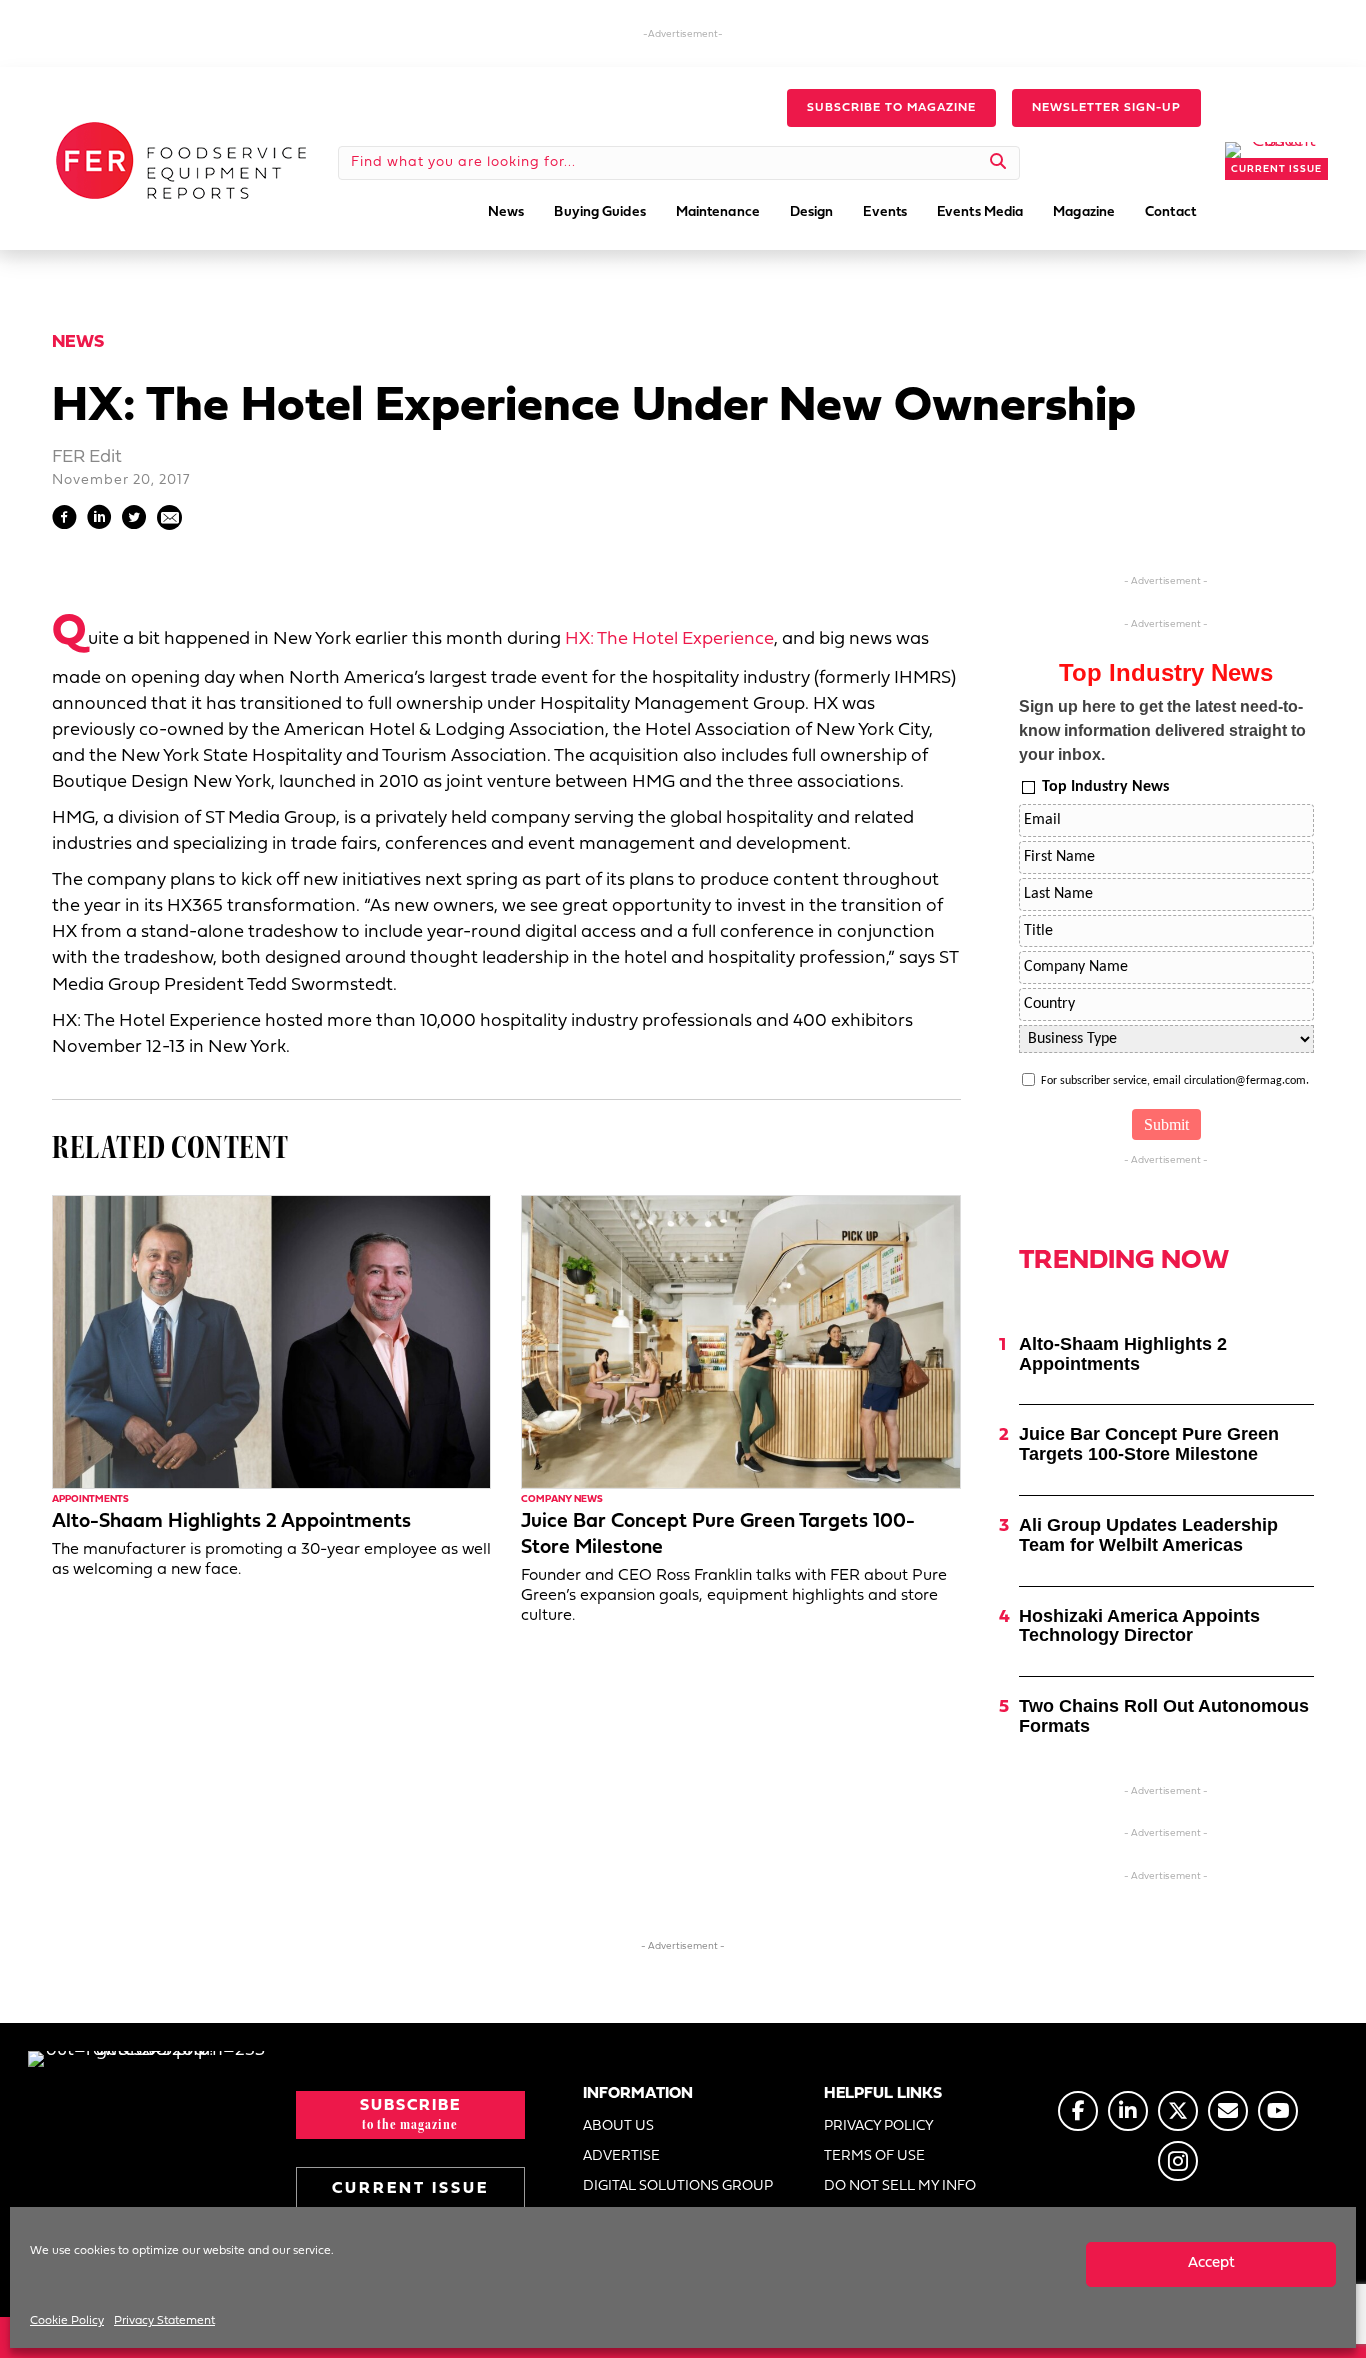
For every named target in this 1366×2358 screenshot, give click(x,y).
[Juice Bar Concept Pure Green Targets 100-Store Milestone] (740, 1341)
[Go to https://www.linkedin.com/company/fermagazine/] (1128, 2111)
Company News (562, 1499)
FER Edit (87, 457)
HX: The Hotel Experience (669, 639)
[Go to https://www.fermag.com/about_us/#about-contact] (1228, 2111)
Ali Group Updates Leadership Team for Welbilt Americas (1148, 1535)
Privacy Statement (164, 2321)
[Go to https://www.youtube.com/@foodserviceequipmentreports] (1278, 2111)
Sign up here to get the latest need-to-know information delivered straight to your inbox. (1162, 730)
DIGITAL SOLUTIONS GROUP (678, 2186)
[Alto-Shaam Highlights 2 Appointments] (271, 1341)
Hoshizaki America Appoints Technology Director (1139, 1626)
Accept (1211, 2263)
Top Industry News (1105, 787)
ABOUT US (618, 2126)
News (78, 342)
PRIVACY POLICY (879, 2126)
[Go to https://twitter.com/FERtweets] (1178, 2111)
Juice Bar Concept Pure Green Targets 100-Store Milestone (1149, 1444)
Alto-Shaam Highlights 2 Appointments (231, 1522)
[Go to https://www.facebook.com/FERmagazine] (1078, 2111)
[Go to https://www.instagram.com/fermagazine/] (1178, 2161)
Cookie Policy (67, 2321)
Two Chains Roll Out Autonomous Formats (1164, 1716)
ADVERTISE (621, 2156)
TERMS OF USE (874, 2156)
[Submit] (998, 163)
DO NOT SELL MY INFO (900, 2186)
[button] (891, 108)
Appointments (90, 1499)
